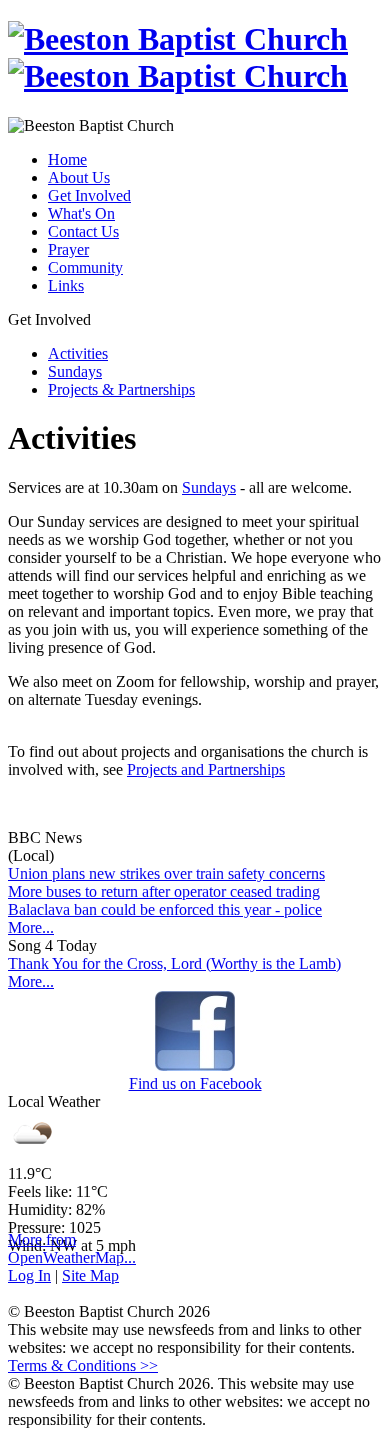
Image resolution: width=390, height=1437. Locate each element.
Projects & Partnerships (121, 389)
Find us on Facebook (195, 1083)
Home (67, 159)
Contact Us (83, 231)
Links (66, 285)
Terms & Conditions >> (83, 1365)
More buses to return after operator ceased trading (164, 891)
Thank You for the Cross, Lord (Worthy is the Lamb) (174, 963)
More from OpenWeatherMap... (72, 1248)
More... (31, 927)
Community (85, 267)
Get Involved (89, 195)
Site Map (90, 1275)
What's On (81, 213)
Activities (78, 353)
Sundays (75, 371)
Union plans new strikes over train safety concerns (166, 873)
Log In (29, 1275)
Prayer (68, 249)
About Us (79, 177)
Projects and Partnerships (206, 769)
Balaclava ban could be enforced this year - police (165, 909)
